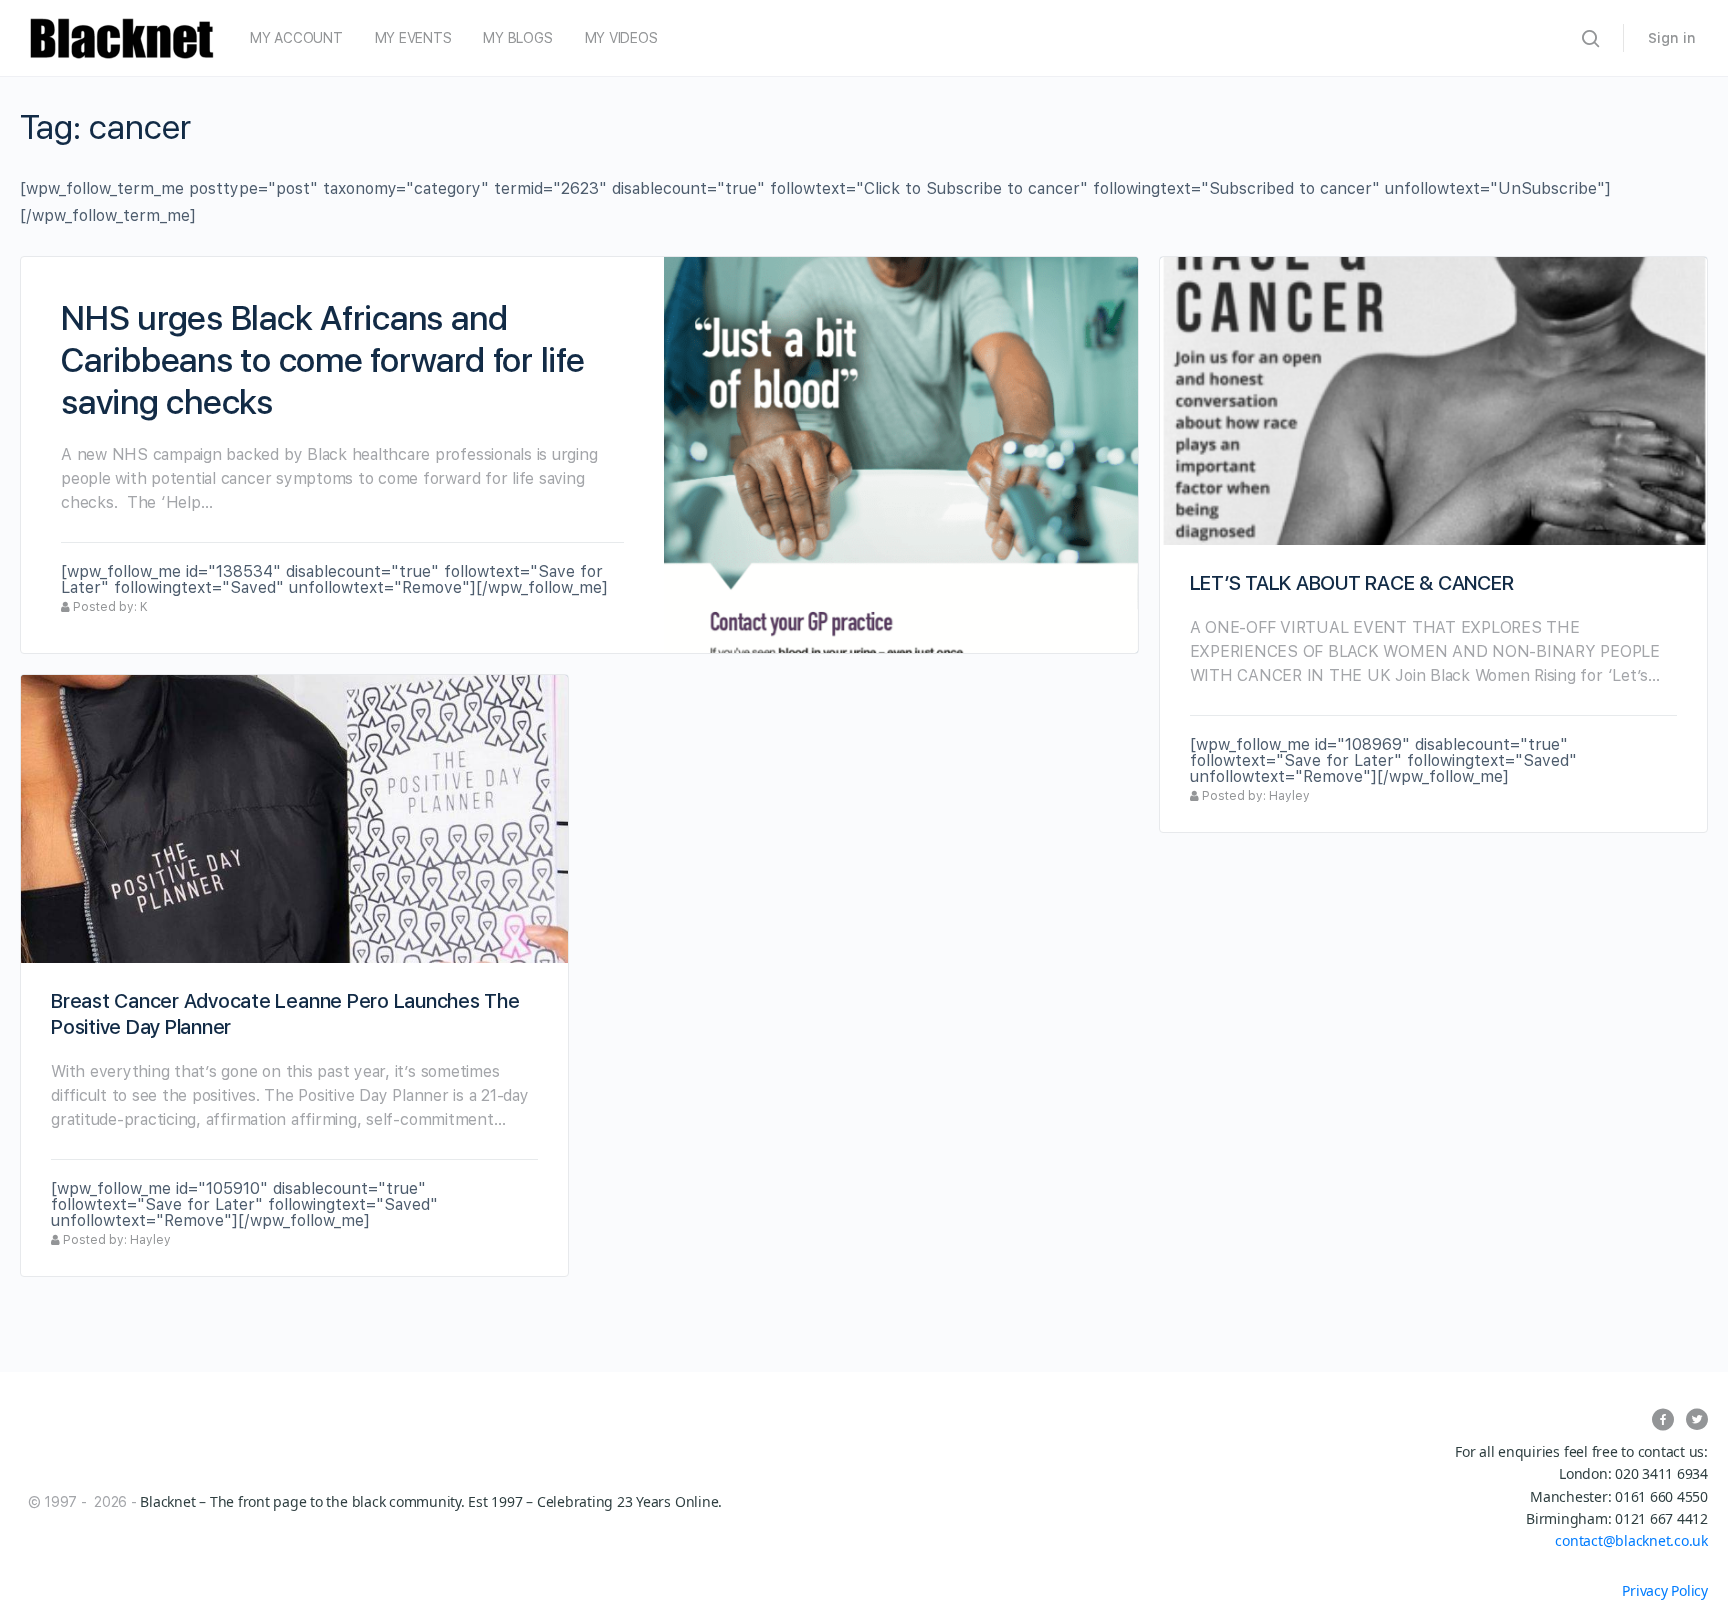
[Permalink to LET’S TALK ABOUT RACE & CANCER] (1433, 401)
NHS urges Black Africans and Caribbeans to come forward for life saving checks (323, 360)
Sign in (1672, 38)
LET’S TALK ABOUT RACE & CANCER (1352, 583)
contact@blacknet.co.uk (1631, 1540)
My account (296, 38)
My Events (413, 38)
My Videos (621, 38)
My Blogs (517, 38)
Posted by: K (109, 607)
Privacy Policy (1665, 1590)
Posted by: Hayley (1254, 796)
